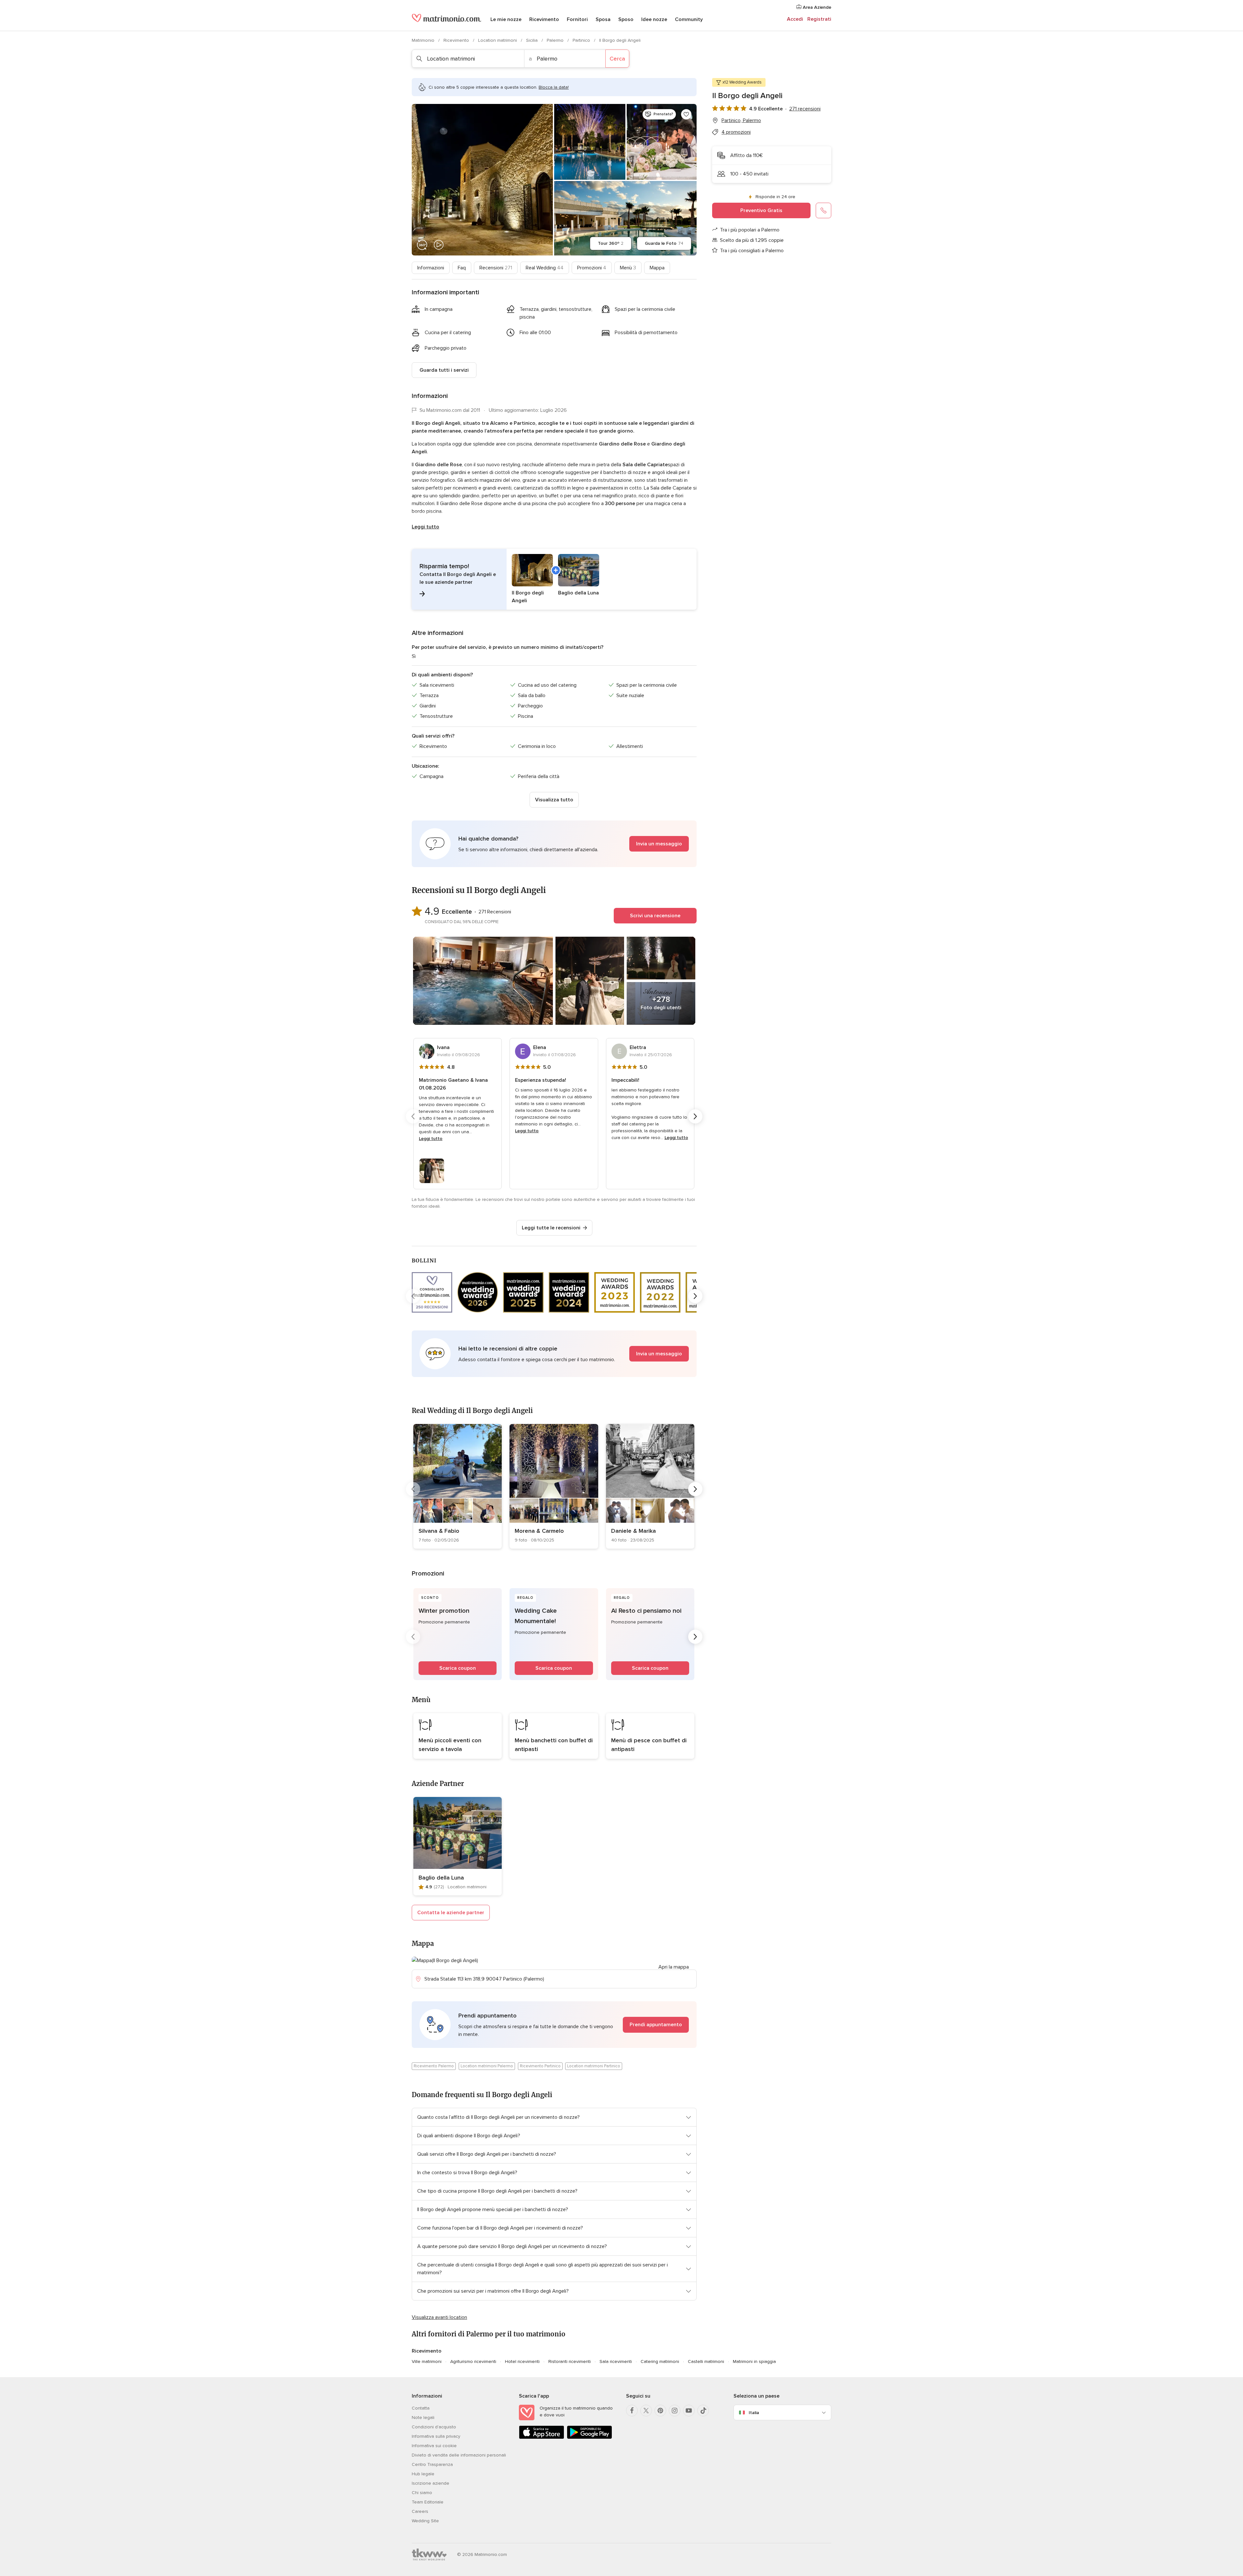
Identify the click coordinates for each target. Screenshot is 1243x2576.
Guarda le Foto (664, 243)
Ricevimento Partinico (540, 2066)
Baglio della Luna (441, 1878)
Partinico (582, 40)
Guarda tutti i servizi (444, 370)
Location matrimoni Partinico (594, 2066)
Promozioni (592, 268)
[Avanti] (695, 1116)
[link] (458, 1486)
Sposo (626, 19)
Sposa (603, 19)
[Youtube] (689, 2411)
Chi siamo (422, 2493)
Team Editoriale (428, 2502)
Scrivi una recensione (655, 916)
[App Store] (542, 2438)
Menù (628, 268)
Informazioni (431, 268)
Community (689, 19)
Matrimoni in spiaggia (754, 2361)
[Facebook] (632, 2411)
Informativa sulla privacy (436, 2436)
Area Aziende (816, 7)
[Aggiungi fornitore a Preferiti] (686, 114)
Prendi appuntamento (656, 2025)
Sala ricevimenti (616, 2361)
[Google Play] (589, 2438)
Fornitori (577, 19)
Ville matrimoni (427, 2361)
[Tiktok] (703, 2411)
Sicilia (532, 40)
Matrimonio (424, 40)
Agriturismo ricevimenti (473, 2361)
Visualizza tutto (554, 800)
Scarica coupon (458, 1668)
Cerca (617, 59)
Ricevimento (544, 19)
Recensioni (496, 268)
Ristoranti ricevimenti (570, 2361)
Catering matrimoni (660, 2361)
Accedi (795, 19)
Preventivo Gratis (761, 210)
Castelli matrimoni (706, 2361)
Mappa (657, 268)
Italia (754, 2413)
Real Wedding (545, 268)
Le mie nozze (506, 19)
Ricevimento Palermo (434, 2066)
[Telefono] (823, 210)
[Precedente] (413, 1116)
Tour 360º (611, 243)
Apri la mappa (674, 1967)
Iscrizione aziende (431, 2483)
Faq (462, 268)
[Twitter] (646, 2411)
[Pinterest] (660, 2411)
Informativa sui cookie (434, 2446)
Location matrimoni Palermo (487, 2066)
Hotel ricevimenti (522, 2361)
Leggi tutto (426, 527)
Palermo (556, 40)
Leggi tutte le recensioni (551, 1228)
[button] (554, 579)
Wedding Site (425, 2521)
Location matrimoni (498, 40)
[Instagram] (675, 2411)
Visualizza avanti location (439, 2317)
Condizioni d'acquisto (434, 2427)
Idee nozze (654, 19)
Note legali (423, 2418)
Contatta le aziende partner (451, 1913)
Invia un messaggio (659, 844)
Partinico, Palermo (741, 120)
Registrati (819, 19)
